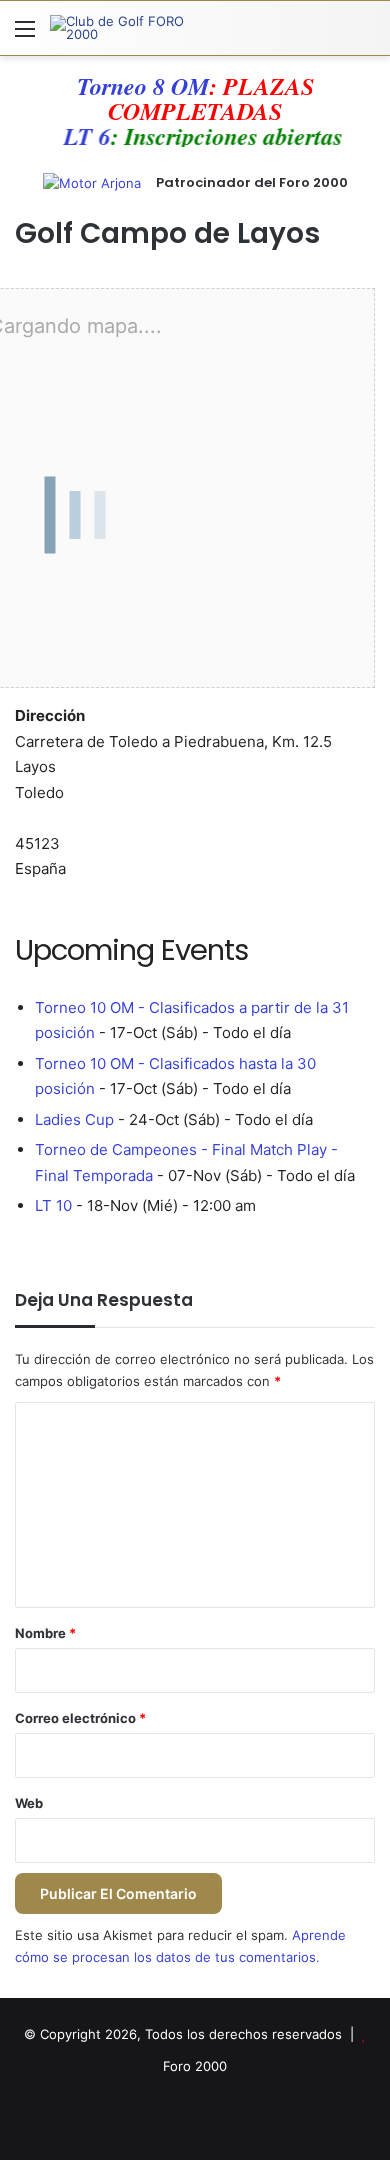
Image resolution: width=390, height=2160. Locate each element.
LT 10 (53, 1205)
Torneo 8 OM (143, 86)
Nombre (45, 1633)
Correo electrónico (80, 1718)
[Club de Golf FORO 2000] (130, 28)
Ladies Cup (74, 1119)
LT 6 (98, 136)
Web (29, 1803)
